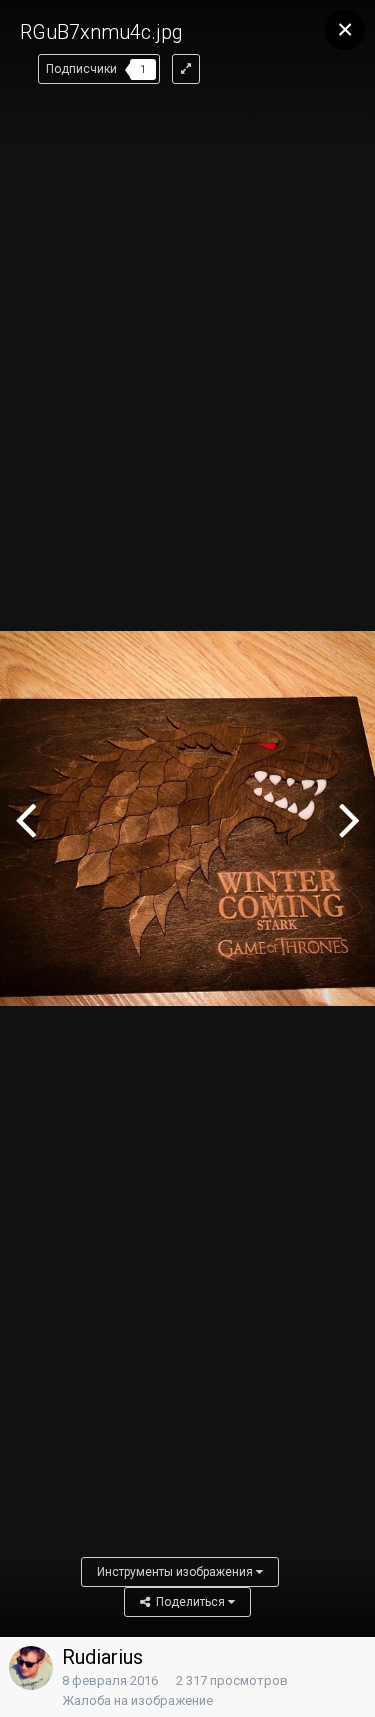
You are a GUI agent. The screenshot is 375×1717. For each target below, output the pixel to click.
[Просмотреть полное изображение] (186, 69)
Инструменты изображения (176, 1572)
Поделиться (189, 1602)
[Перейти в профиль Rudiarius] (31, 1668)
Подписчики (81, 69)
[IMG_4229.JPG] (349, 819)
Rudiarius (102, 1657)
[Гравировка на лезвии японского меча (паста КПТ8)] (25, 819)
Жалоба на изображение (137, 1700)
